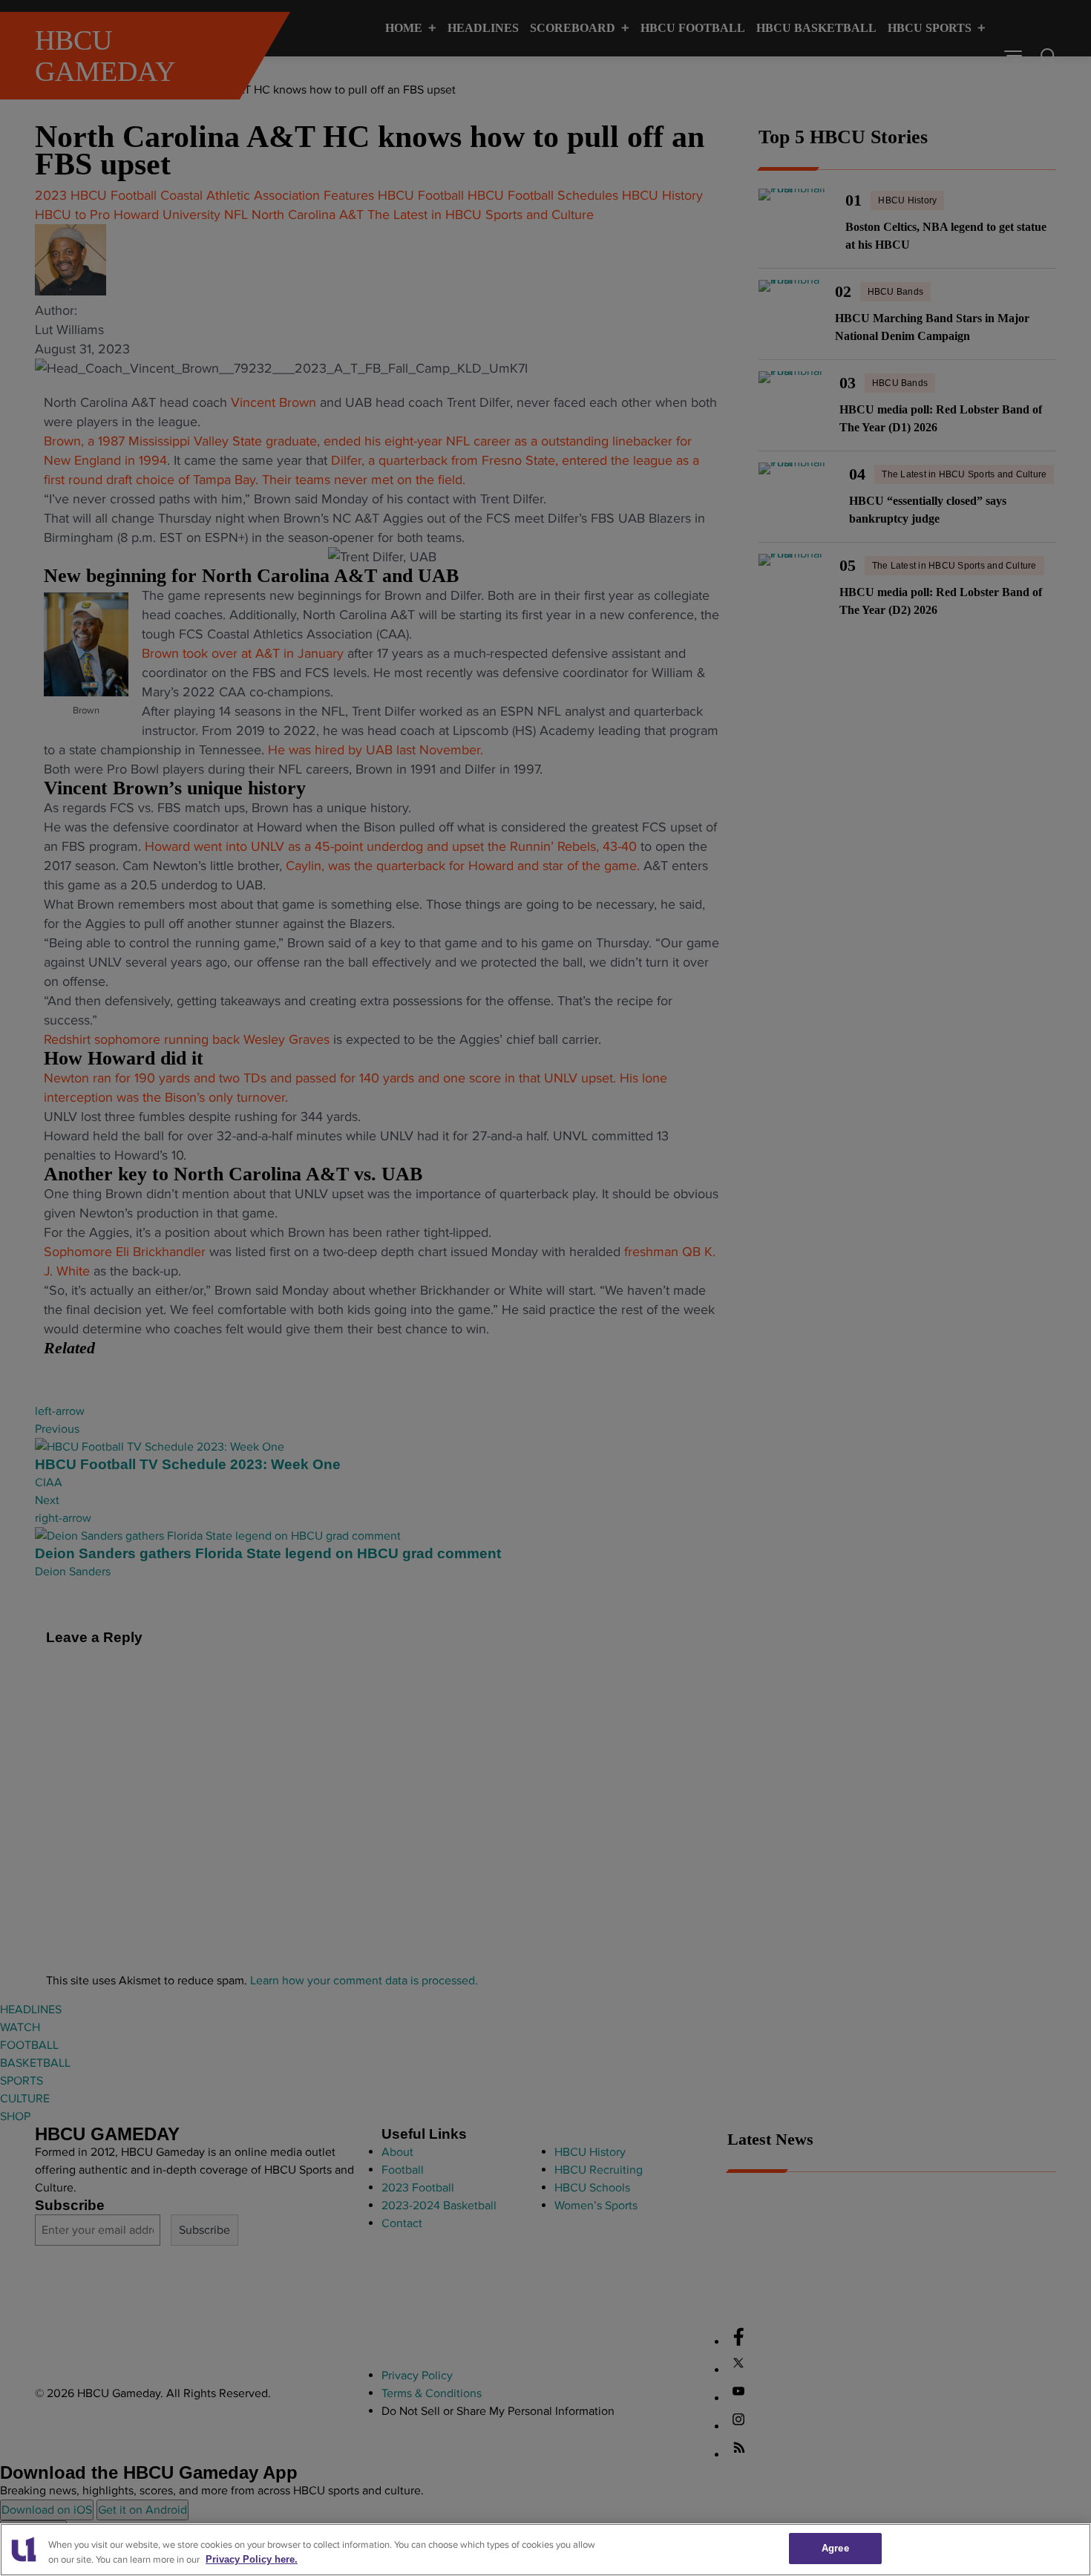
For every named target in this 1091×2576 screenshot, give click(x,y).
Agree (835, 2548)
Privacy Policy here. (252, 2560)
